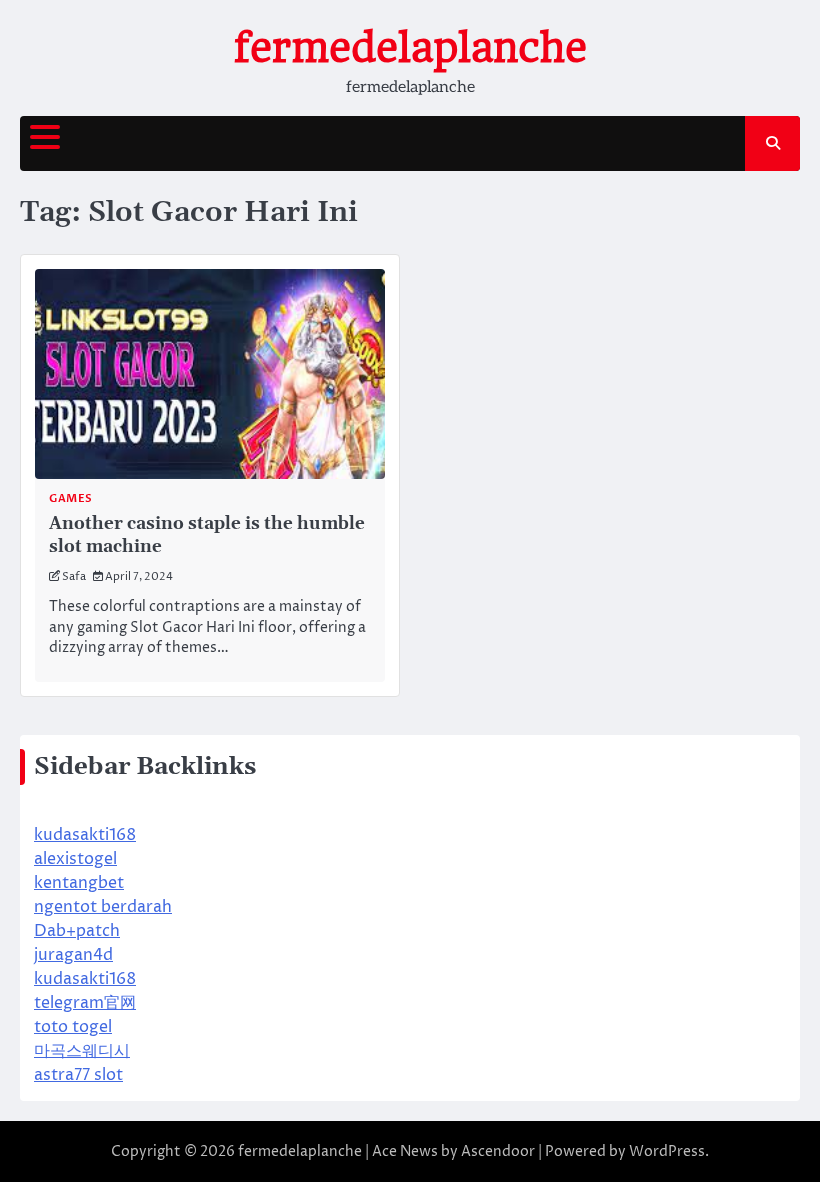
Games (71, 498)
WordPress (667, 1151)
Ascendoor (498, 1151)
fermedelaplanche (410, 48)
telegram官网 (85, 1003)
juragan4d (73, 955)
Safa (74, 576)
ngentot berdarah (103, 907)
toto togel (73, 1027)
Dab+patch (77, 931)
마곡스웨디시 (82, 1051)
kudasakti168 (85, 835)
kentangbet (79, 883)
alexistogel (75, 859)
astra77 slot (78, 1075)
